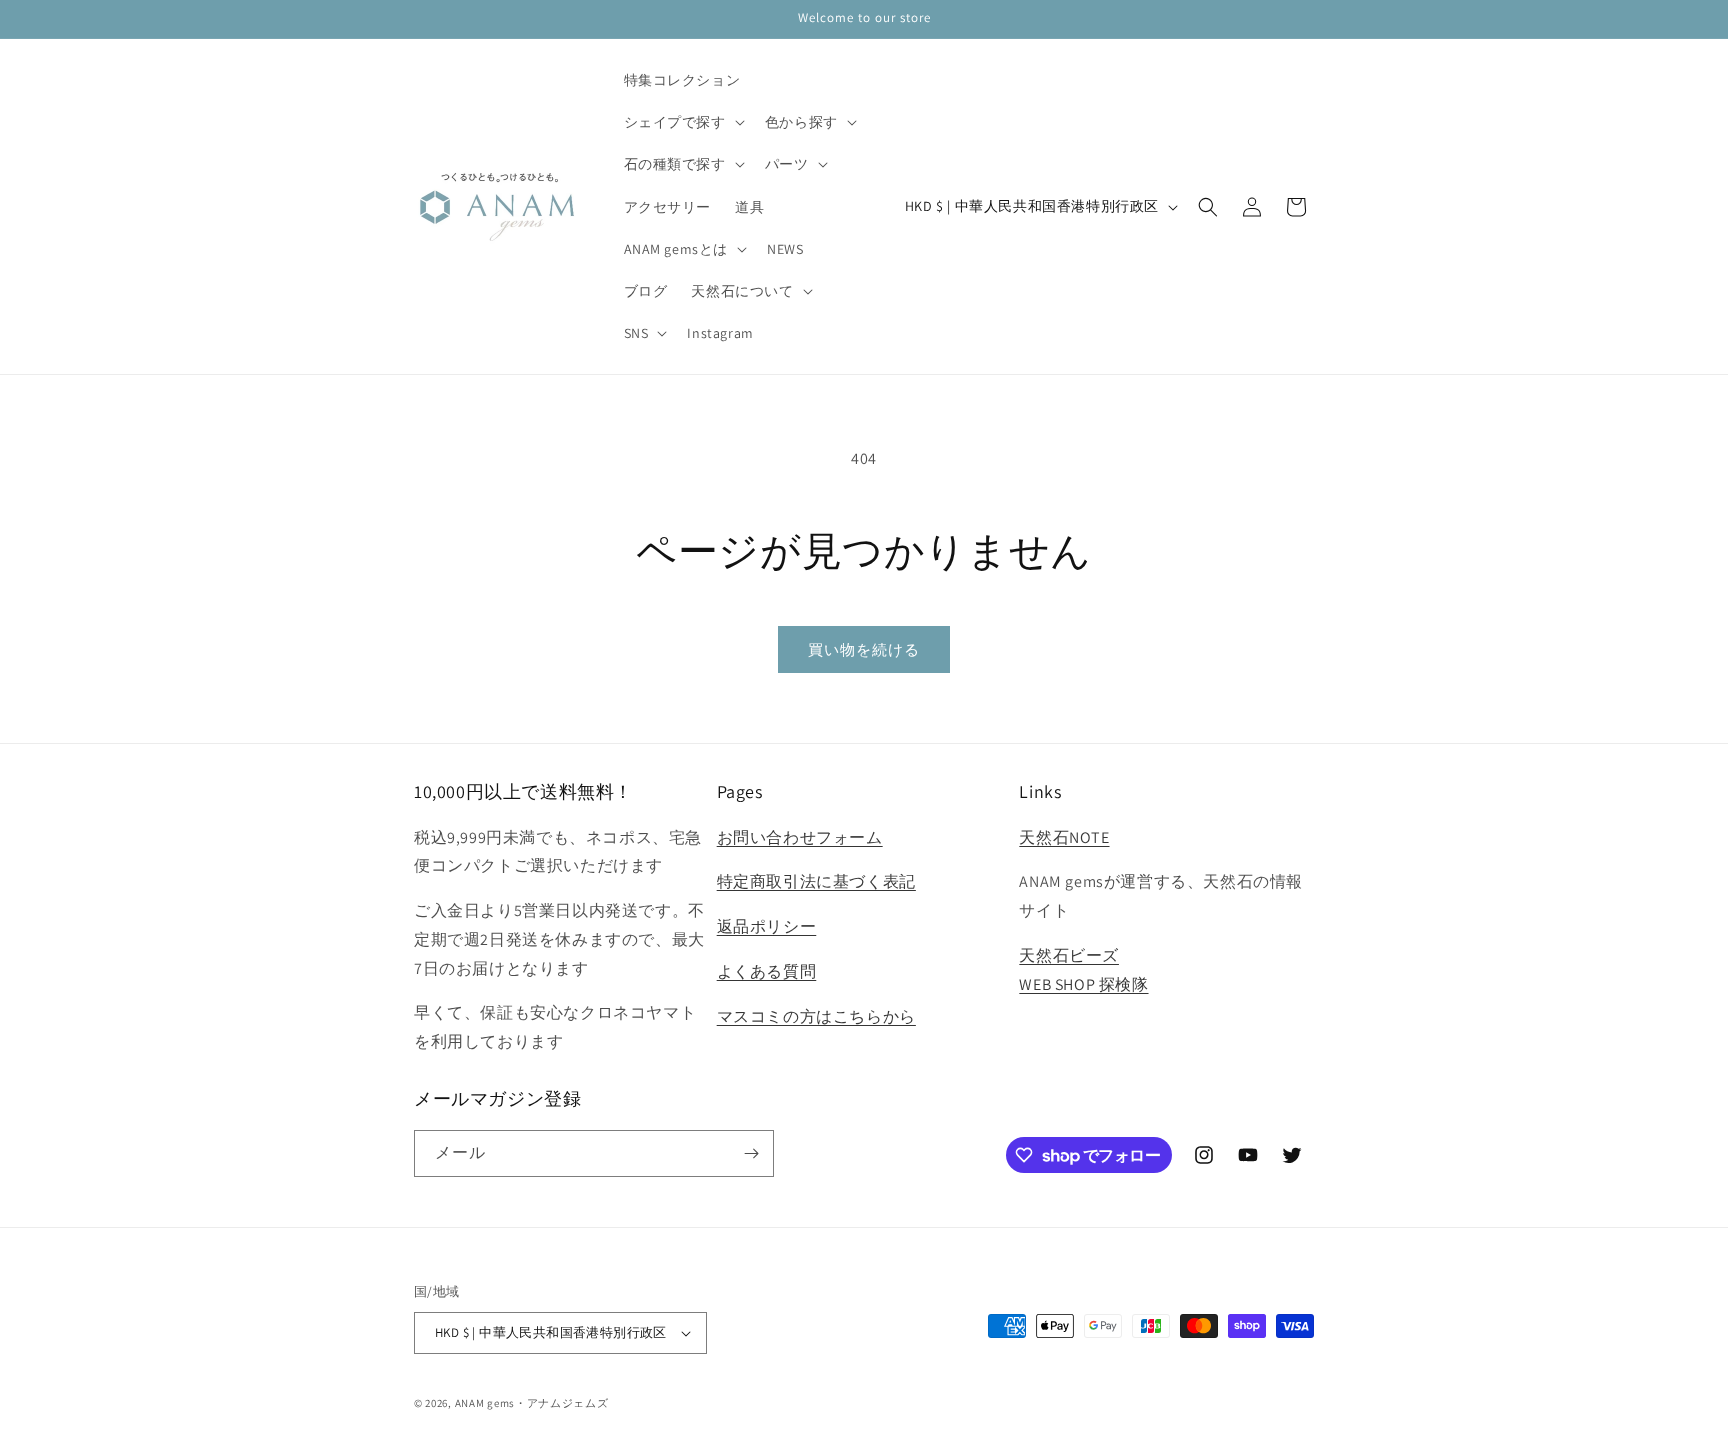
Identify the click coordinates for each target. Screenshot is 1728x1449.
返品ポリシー (767, 926)
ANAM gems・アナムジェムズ (532, 1403)
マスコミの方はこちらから (816, 1016)
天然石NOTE (1064, 837)
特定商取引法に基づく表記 (816, 881)
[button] (682, 122)
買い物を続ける (864, 649)
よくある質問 (767, 971)
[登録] (751, 1153)
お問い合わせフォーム (800, 837)
